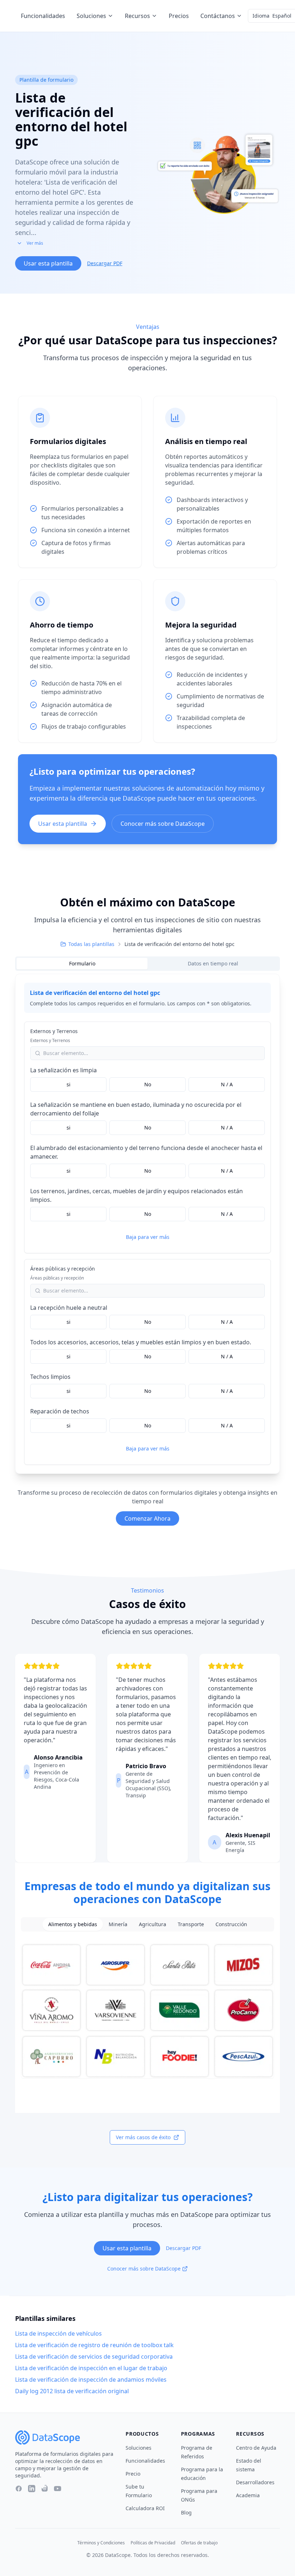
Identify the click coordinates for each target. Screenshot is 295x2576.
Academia (248, 2495)
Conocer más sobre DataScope (163, 824)
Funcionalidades (43, 16)
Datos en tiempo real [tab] (213, 963)
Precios (179, 16)
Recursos (137, 16)
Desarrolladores (255, 2482)
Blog (186, 2512)
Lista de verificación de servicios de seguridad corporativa (94, 2357)
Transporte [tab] (191, 1924)
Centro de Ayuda (256, 2448)
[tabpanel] (147, 1224)
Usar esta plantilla (48, 263)
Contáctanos (218, 16)
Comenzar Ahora (147, 1518)
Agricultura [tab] (153, 1924)
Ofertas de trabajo (199, 2543)
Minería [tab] (118, 1924)
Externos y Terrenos (54, 1031)
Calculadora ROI (145, 2508)
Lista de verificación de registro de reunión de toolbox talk (94, 2345)
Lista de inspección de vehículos (58, 2333)
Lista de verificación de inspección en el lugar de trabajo (91, 2368)
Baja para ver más (148, 1237)
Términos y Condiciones (101, 2543)
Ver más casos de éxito (143, 2137)
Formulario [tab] (82, 963)
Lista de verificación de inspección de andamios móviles (91, 2380)
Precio (133, 2474)
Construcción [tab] (231, 1924)
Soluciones (91, 16)
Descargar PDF (105, 263)
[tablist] (147, 964)
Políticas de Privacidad (153, 2543)
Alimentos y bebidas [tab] (73, 1924)
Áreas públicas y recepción (63, 1269)
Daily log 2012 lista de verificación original (72, 2391)
